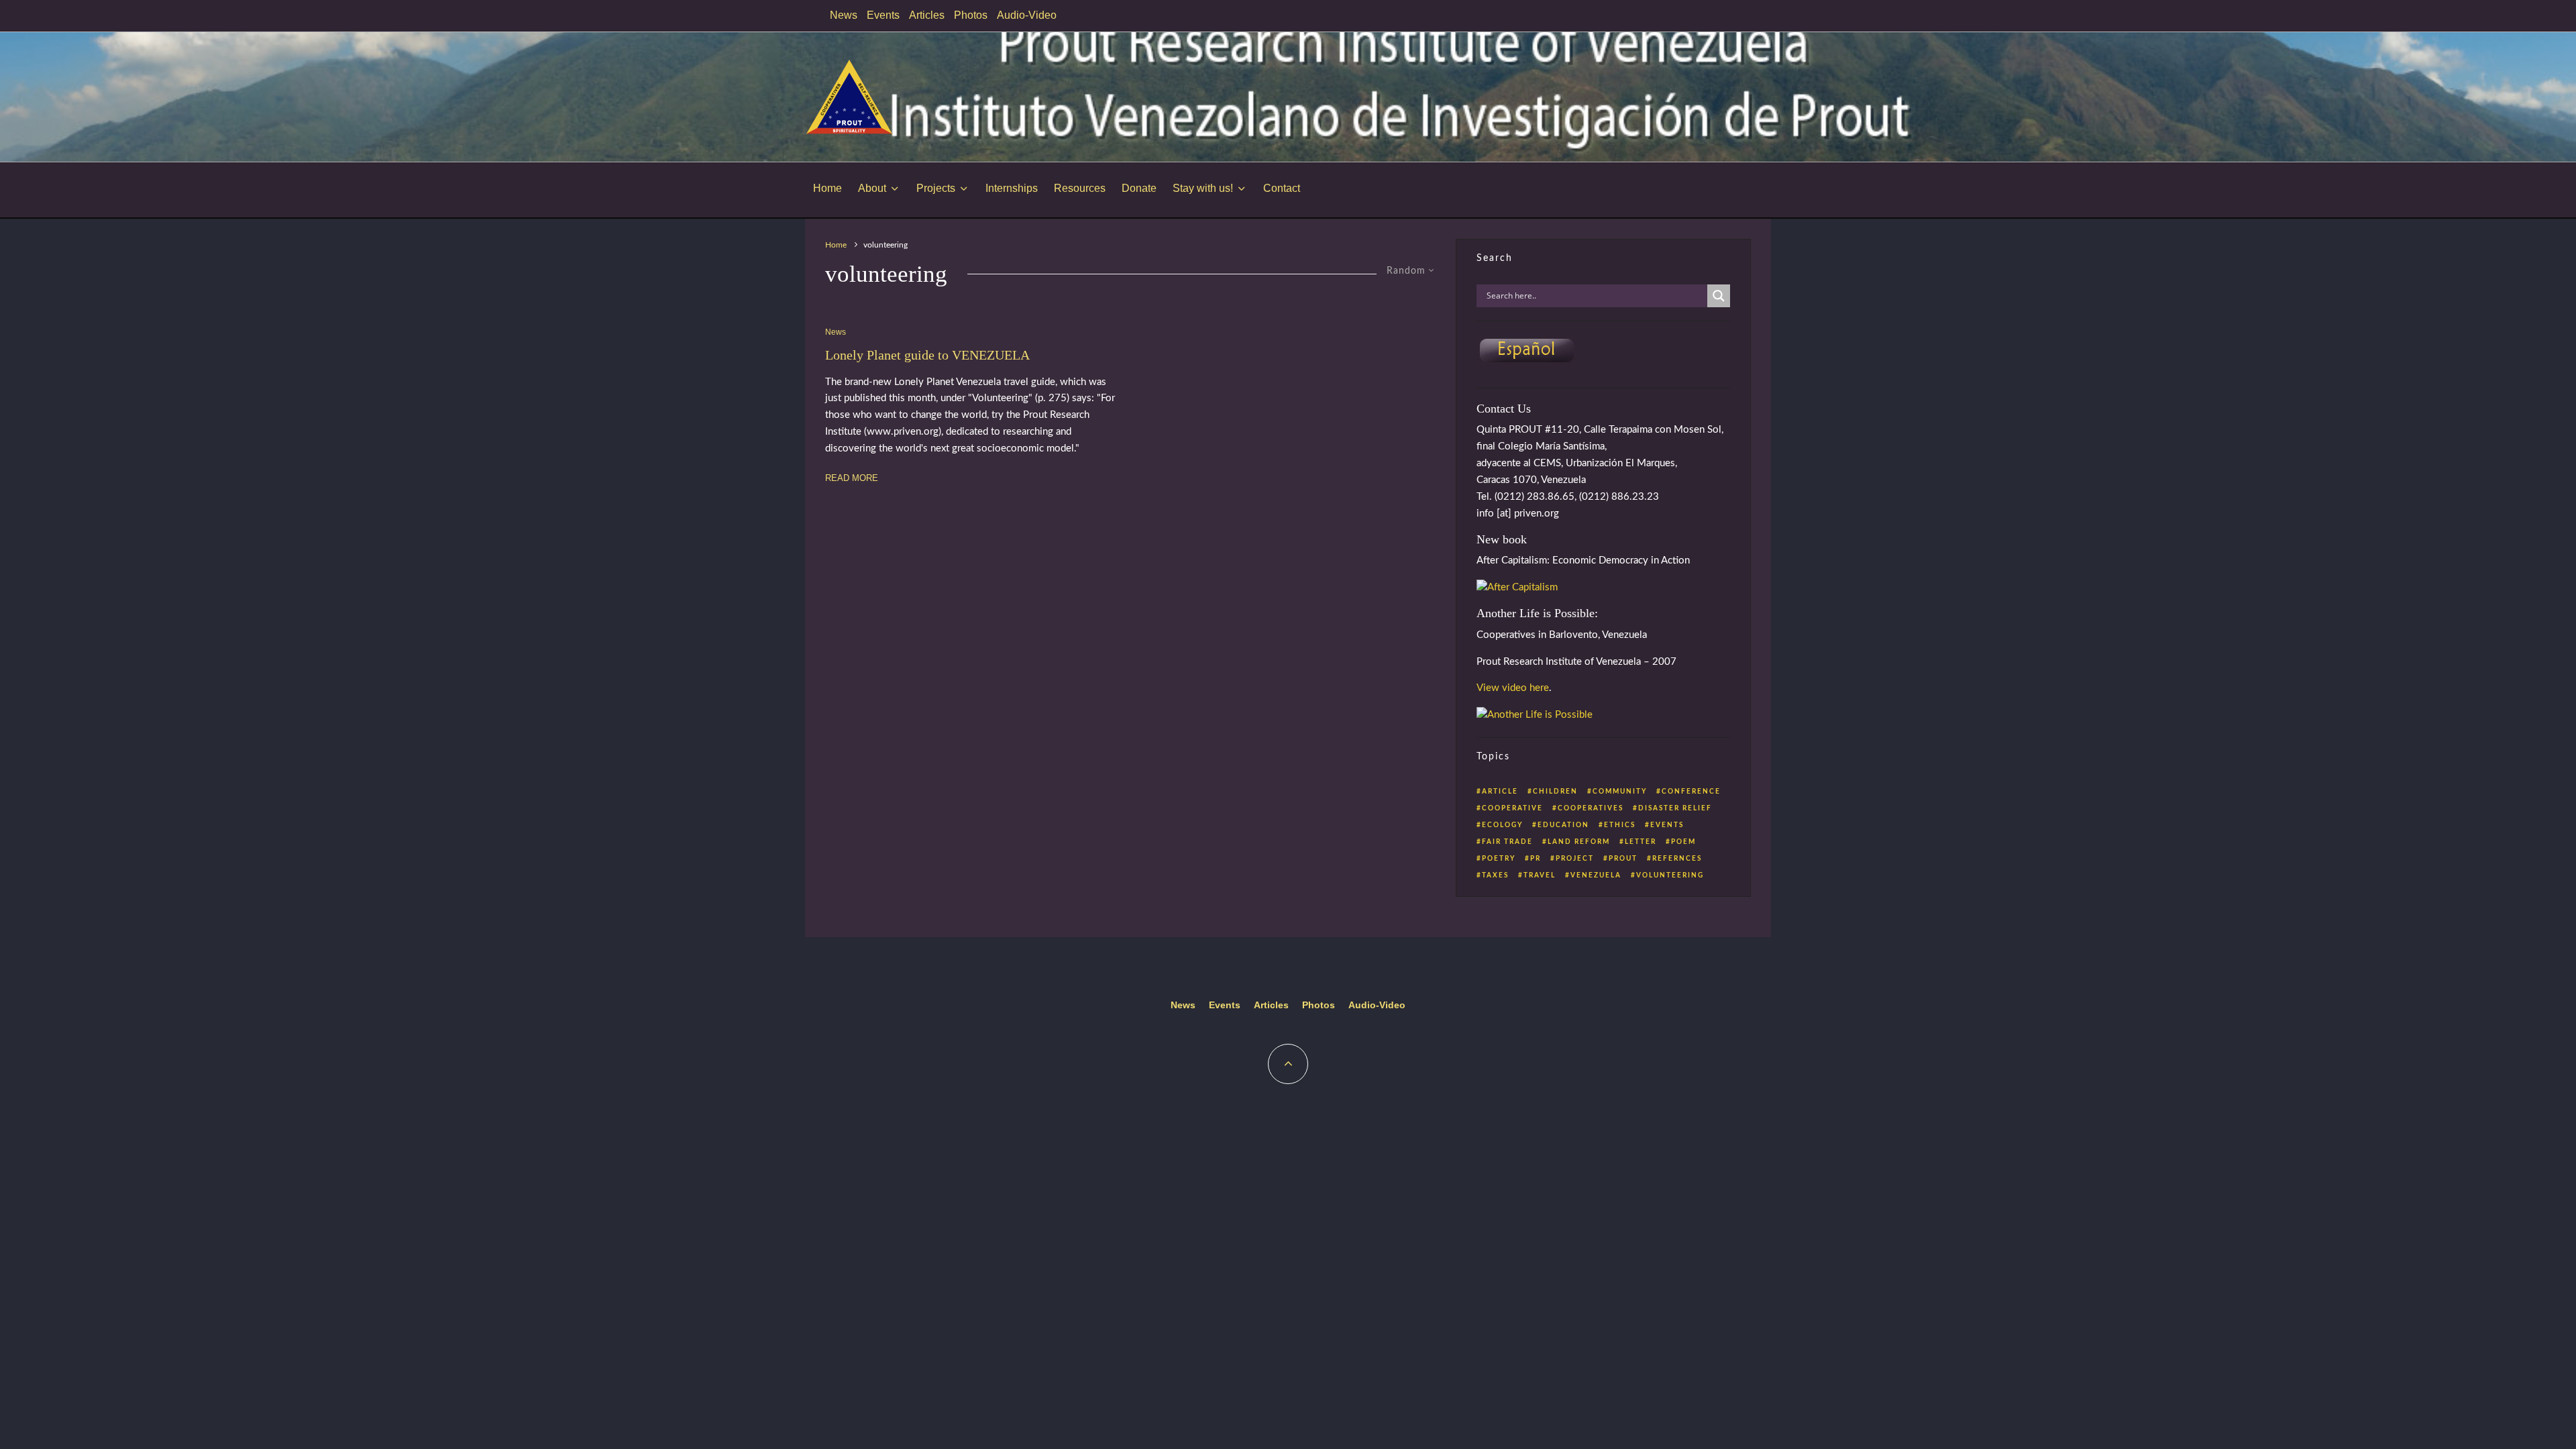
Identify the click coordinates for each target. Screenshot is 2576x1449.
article (1500, 792)
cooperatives (1591, 808)
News (844, 15)
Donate (1139, 188)
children (1555, 792)
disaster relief (1675, 808)
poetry (1499, 859)
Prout (1623, 859)
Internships (1012, 188)
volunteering (1670, 875)
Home (827, 188)
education (1563, 825)
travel (1540, 875)
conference (1691, 792)
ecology (1502, 825)
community (1620, 792)
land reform (1579, 842)
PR (1536, 859)
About (872, 188)
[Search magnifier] (1719, 296)
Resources (1080, 188)
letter (1641, 842)
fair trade (1507, 842)
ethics (1620, 825)
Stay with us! (1203, 188)
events (1667, 825)
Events (883, 15)
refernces (1677, 859)
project (1575, 859)
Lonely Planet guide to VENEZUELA (927, 355)
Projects (936, 188)
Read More (852, 478)
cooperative (1512, 808)
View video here (1513, 688)
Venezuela (1596, 875)
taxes (1495, 875)
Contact (1282, 188)
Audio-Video (1027, 15)
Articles (927, 15)
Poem (1683, 842)
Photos (971, 15)
